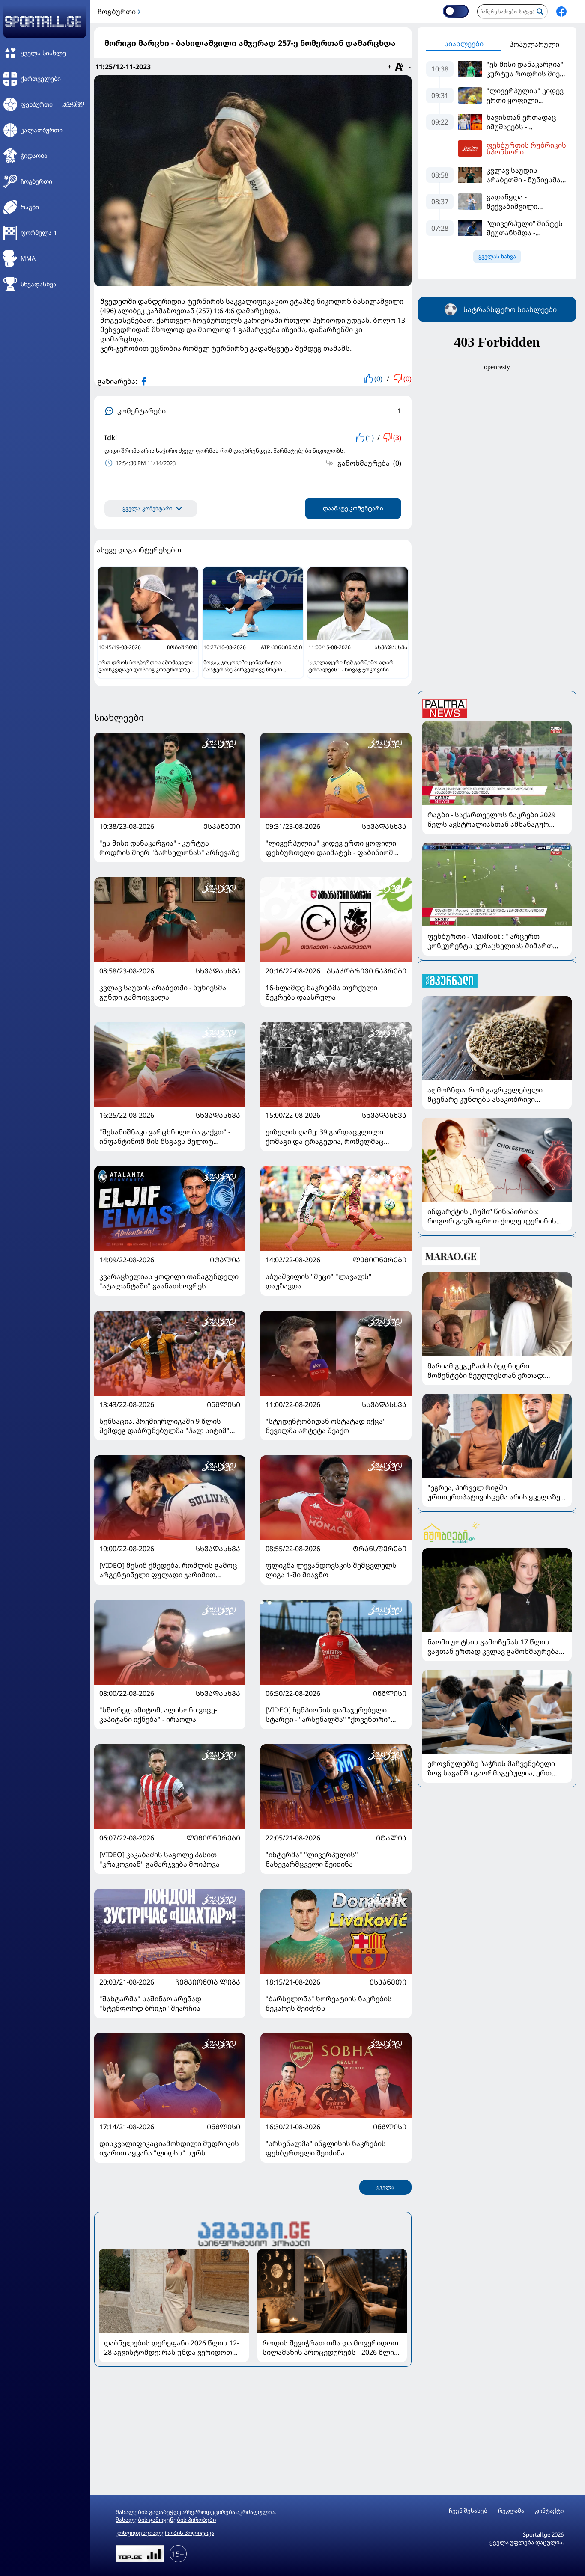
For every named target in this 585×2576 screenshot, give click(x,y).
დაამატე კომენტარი (353, 508)
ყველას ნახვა (497, 257)
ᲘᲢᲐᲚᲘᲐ (225, 1260)
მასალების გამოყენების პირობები (166, 2520)
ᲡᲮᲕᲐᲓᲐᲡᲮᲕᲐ (384, 826)
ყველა (385, 2187)
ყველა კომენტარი (148, 509)
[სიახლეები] (253, 2233)
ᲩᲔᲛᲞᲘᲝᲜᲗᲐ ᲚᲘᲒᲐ (208, 1982)
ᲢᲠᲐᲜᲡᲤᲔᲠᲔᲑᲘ (380, 1549)
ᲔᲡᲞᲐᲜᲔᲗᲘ (222, 826)
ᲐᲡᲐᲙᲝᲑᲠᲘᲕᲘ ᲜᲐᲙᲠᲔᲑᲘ (367, 971)
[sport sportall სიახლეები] (561, 12)
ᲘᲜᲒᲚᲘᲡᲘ (224, 1404)
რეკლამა (511, 2511)
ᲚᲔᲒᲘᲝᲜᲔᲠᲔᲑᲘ (379, 1260)
